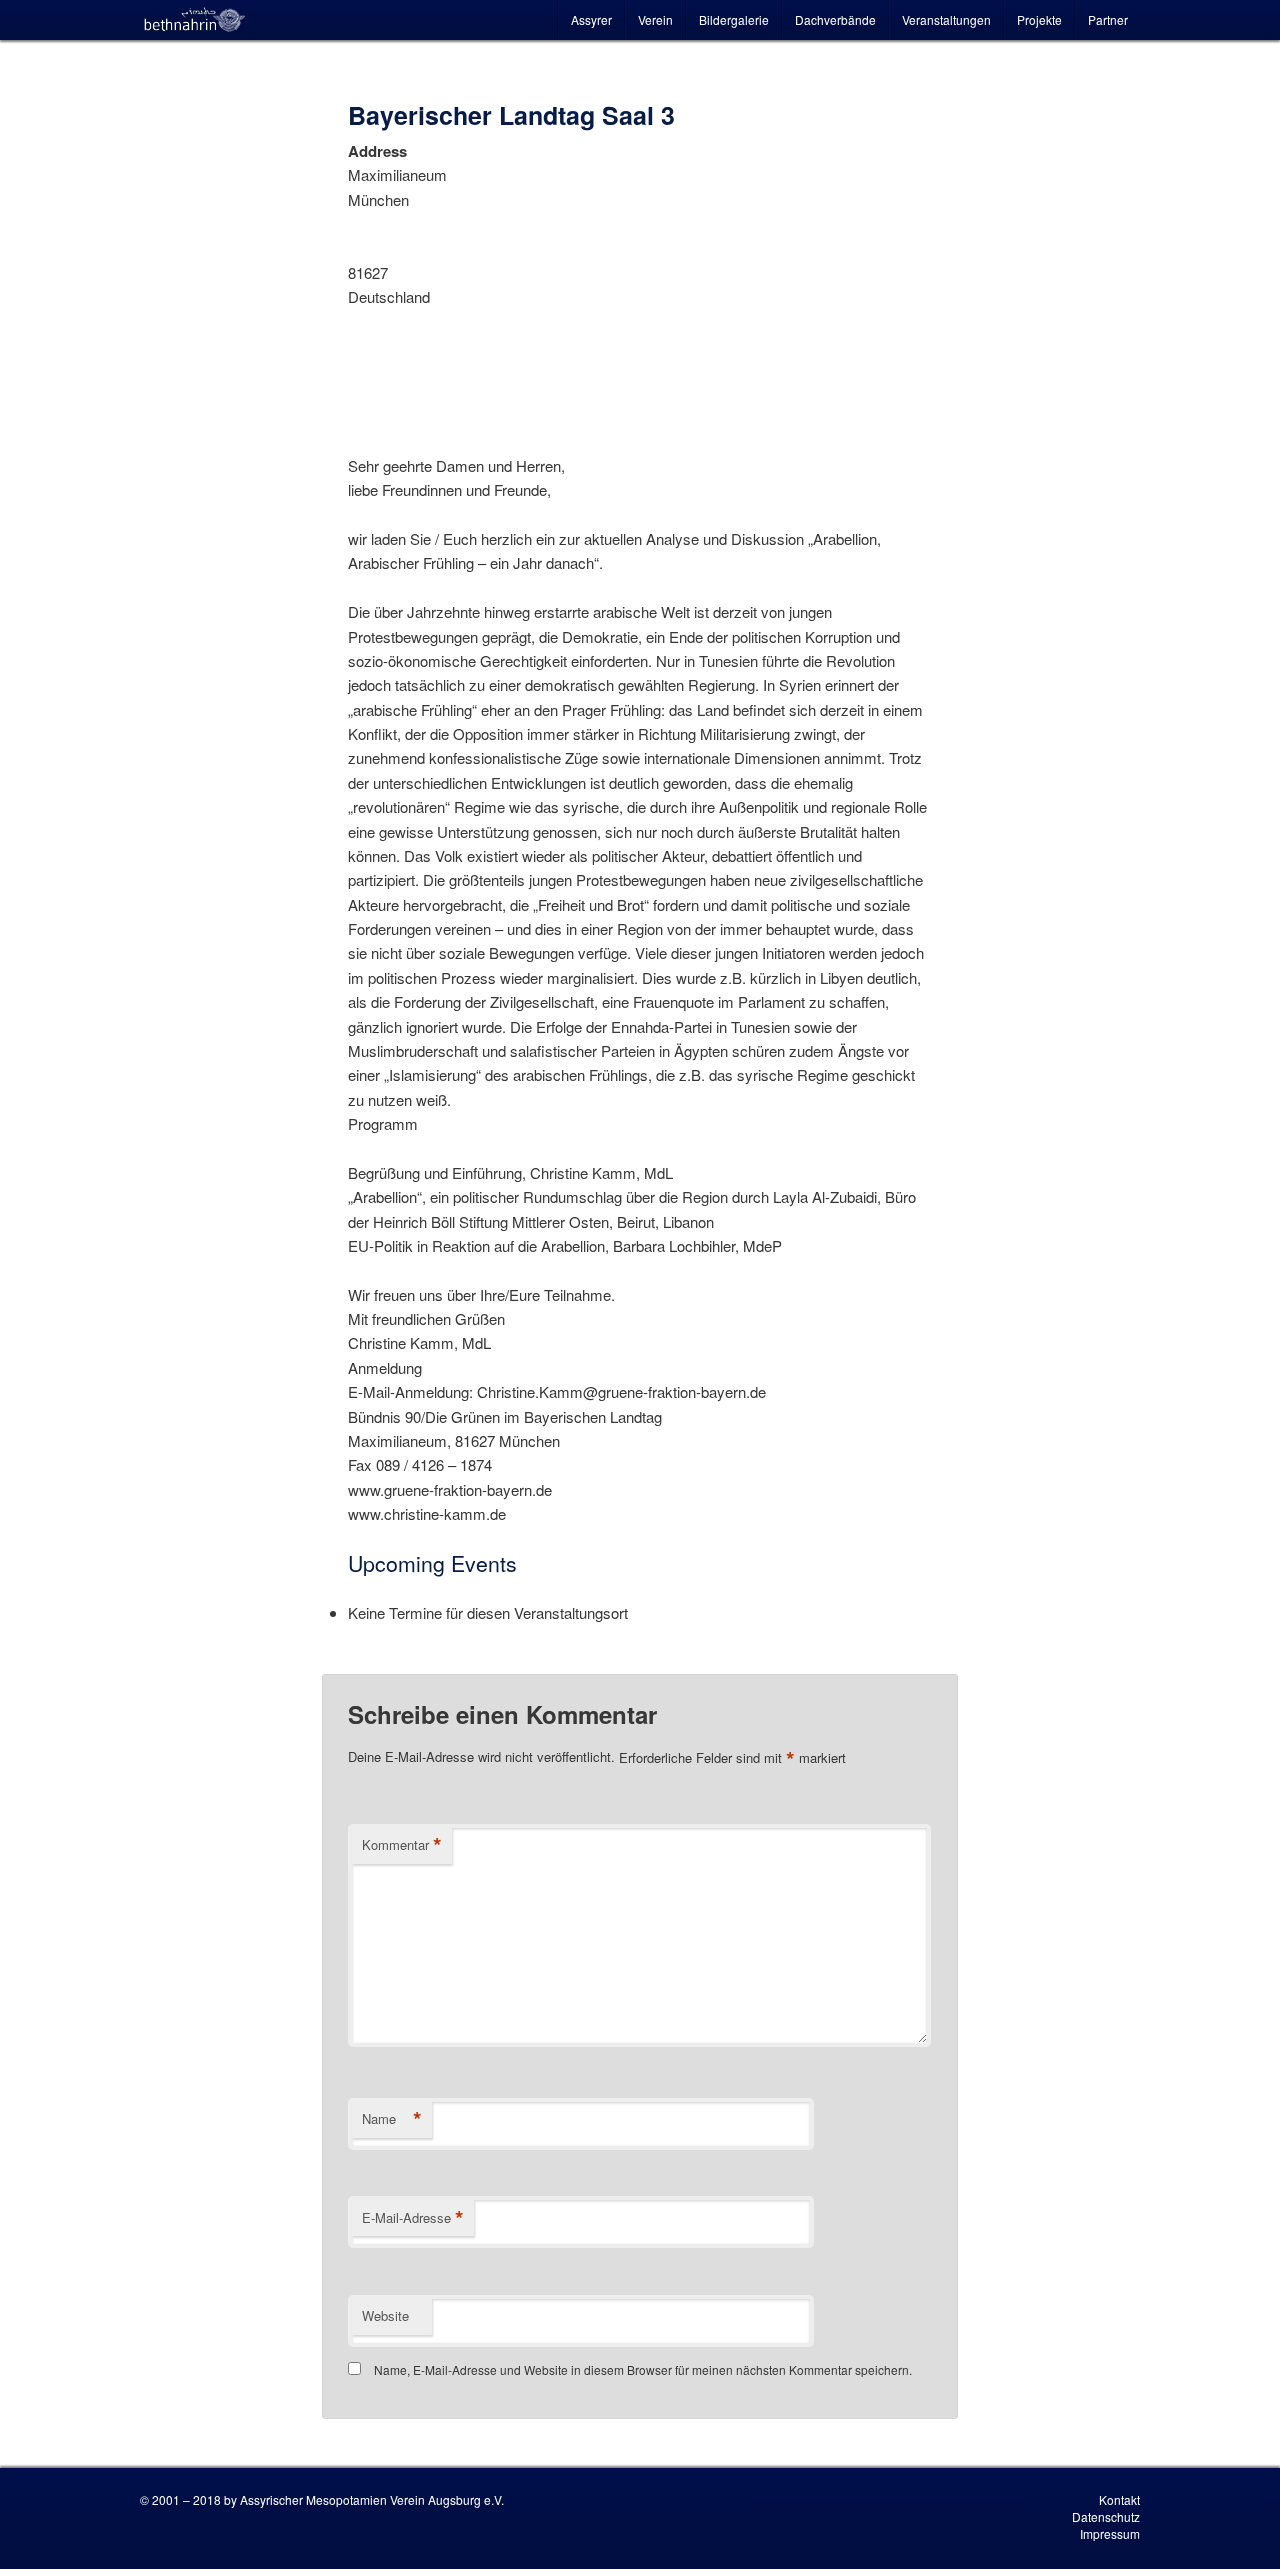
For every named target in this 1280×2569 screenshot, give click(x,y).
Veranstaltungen (946, 19)
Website (385, 2315)
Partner (1108, 19)
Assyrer (591, 19)
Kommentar (402, 1845)
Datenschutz (1106, 2516)
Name (392, 2119)
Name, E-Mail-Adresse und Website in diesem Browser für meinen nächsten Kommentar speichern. (643, 2369)
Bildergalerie (734, 19)
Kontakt (1119, 2499)
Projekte (1039, 19)
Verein (655, 19)
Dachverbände (835, 19)
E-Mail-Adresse (413, 2218)
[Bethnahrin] (195, 20)
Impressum (1110, 2533)
